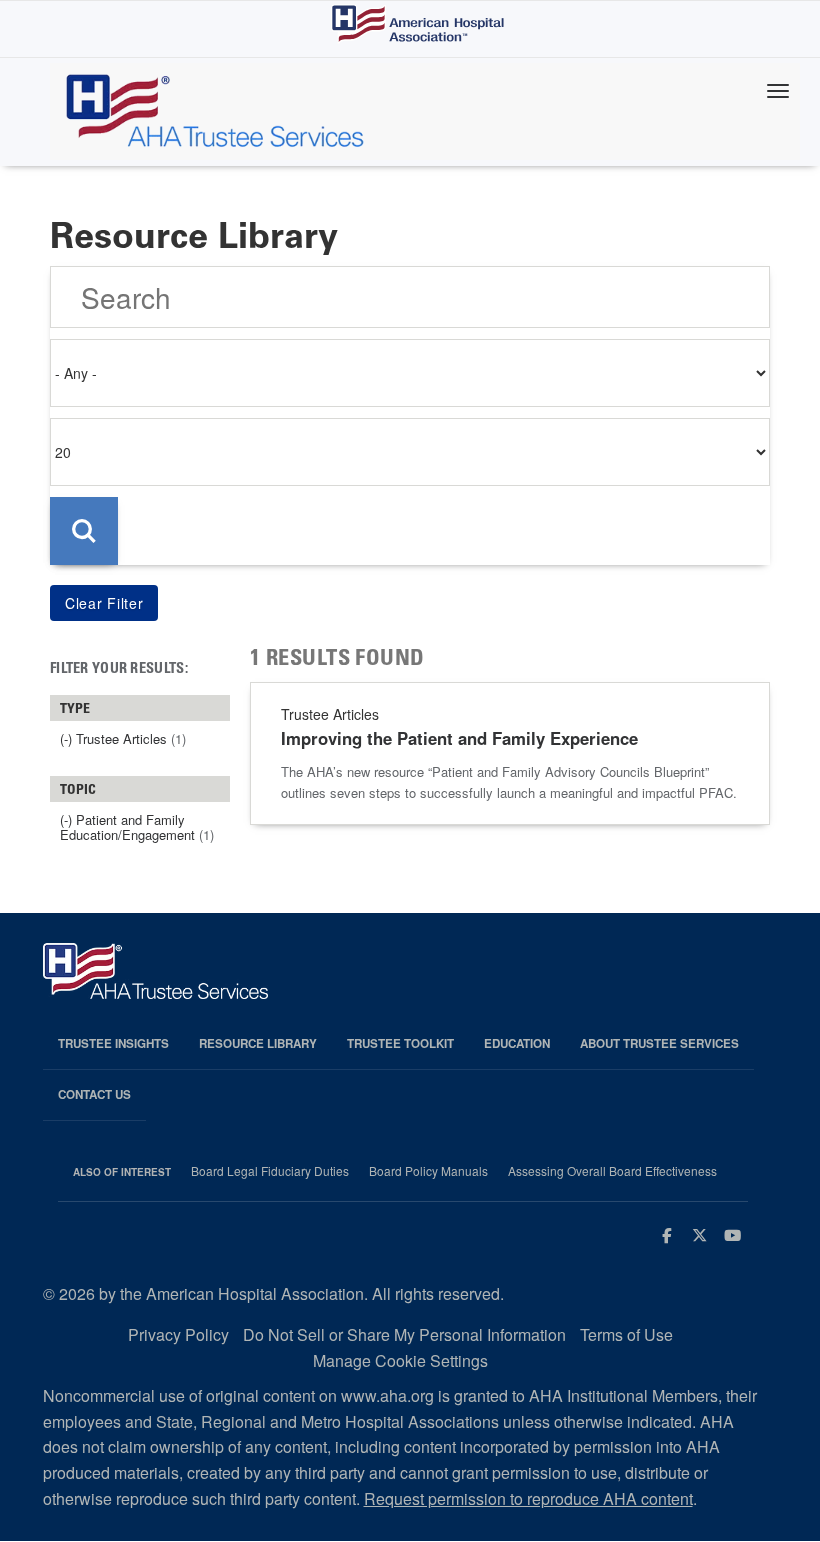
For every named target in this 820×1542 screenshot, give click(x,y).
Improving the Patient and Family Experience (459, 738)
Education (517, 1043)
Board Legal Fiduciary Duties (270, 1171)
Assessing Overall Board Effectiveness (612, 1171)
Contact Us (94, 1094)
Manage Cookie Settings (400, 1360)
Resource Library (258, 1043)
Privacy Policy (178, 1334)
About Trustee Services (659, 1043)
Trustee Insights (113, 1043)
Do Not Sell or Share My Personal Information (404, 1334)
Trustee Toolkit (400, 1043)
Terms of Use (626, 1334)
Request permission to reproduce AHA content (528, 1498)
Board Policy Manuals (428, 1171)
